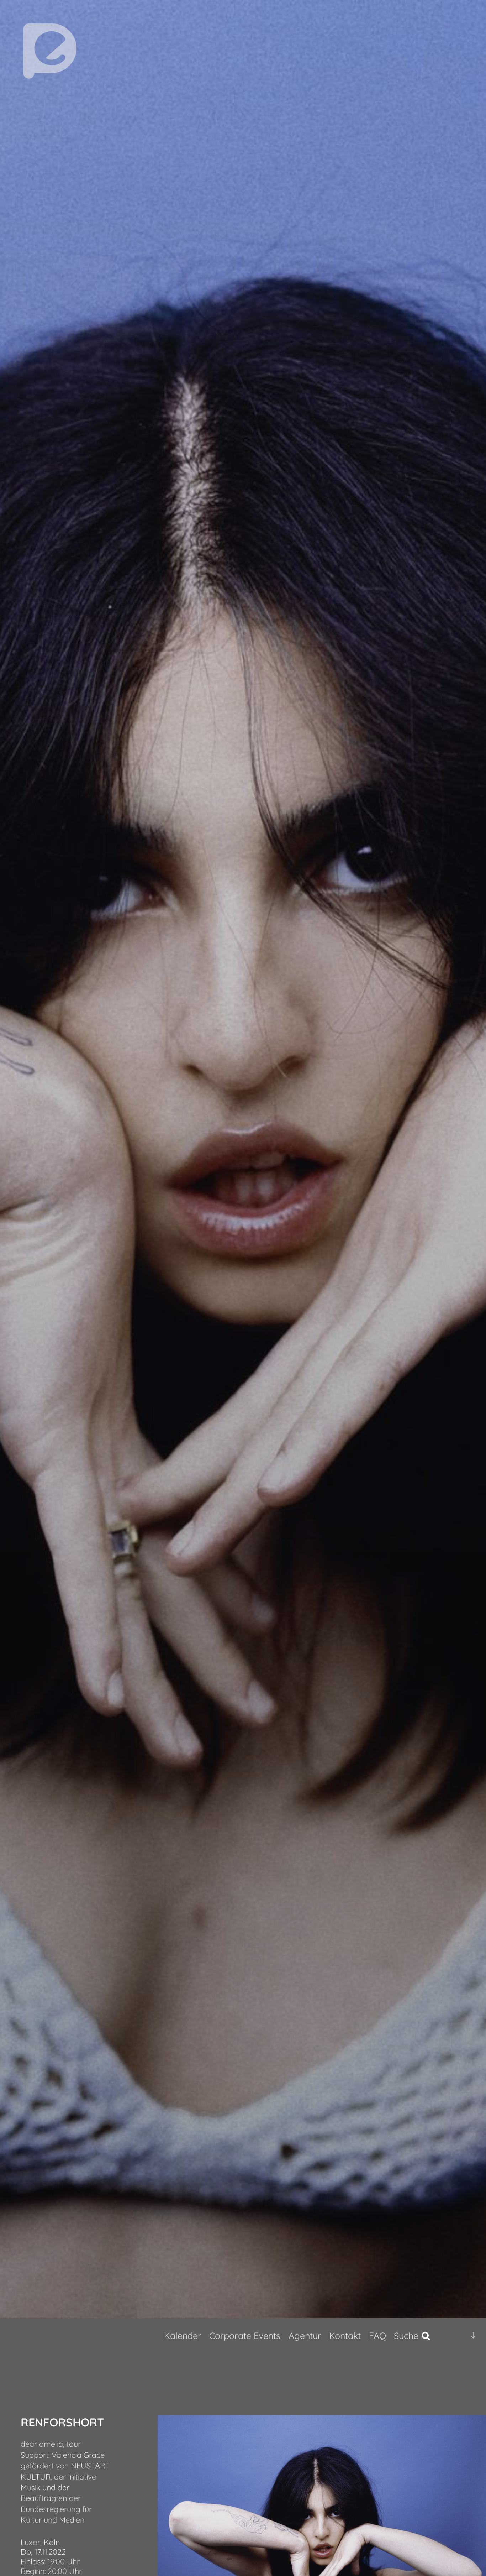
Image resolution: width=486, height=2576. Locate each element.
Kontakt (345, 2335)
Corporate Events (245, 2335)
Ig (455, 2336)
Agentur (305, 2335)
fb (443, 2336)
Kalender (183, 2335)
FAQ (377, 2335)
